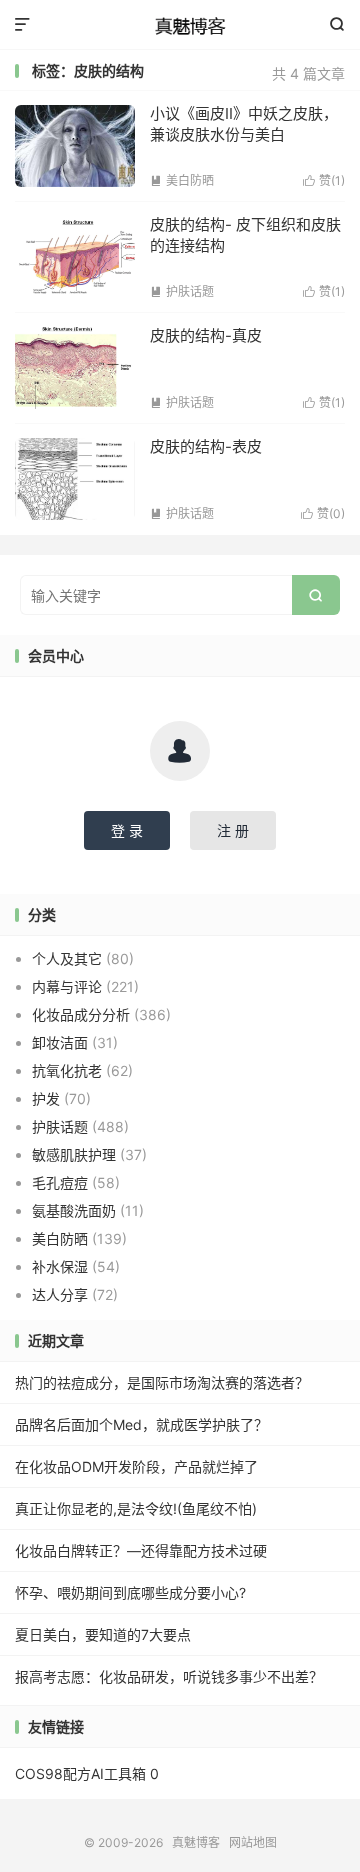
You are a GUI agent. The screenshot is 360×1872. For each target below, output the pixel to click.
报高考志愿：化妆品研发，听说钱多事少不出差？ (169, 1676)
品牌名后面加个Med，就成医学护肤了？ (141, 1424)
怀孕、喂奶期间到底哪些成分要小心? (130, 1592)
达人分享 (60, 1294)
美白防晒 (60, 1238)
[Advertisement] (180, 189)
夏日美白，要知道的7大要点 (103, 1634)
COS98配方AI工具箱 (80, 1773)
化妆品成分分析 (81, 1014)
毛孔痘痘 (60, 1182)
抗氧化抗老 (67, 1070)
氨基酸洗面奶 (74, 1210)
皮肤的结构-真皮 (206, 335)
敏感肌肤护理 (74, 1154)
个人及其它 (67, 958)
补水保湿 (60, 1266)
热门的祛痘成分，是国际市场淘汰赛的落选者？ (162, 1382)
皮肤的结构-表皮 (206, 446)
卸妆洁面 (60, 1042)
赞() (324, 402)
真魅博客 (180, 25)
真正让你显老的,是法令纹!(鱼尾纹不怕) (136, 1508)
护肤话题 (182, 402)
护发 (46, 1098)
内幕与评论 (67, 986)
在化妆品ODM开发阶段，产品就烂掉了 (136, 1466)
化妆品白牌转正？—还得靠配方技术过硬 (141, 1550)
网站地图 (253, 1842)
